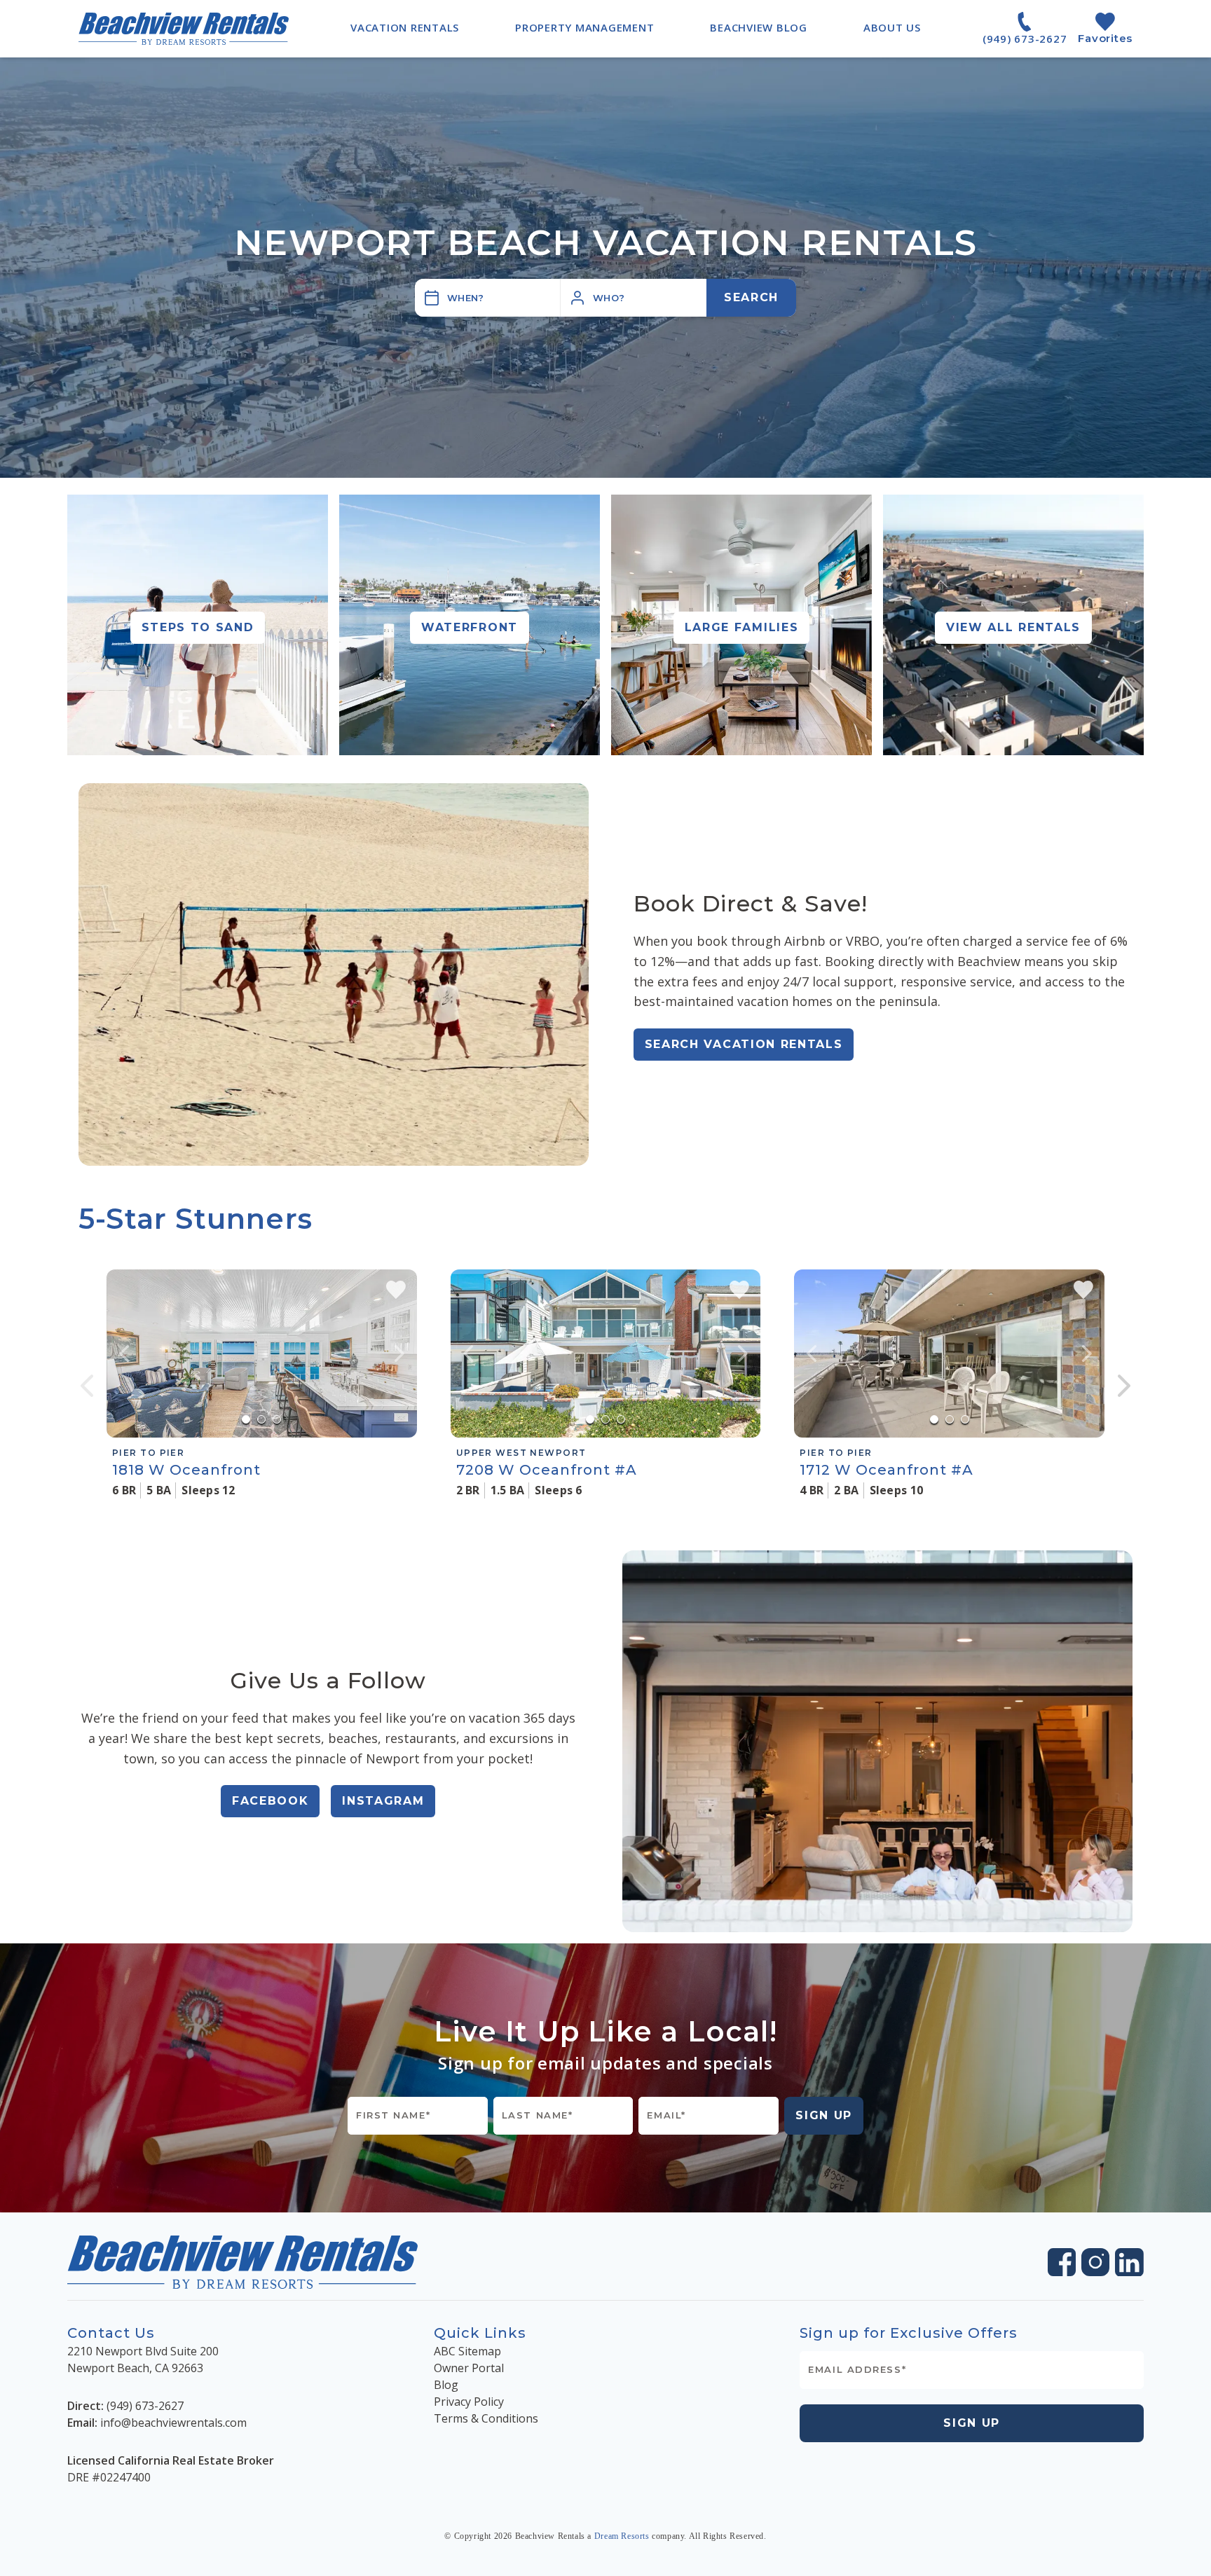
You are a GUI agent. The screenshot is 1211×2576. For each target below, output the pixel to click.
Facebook (270, 1801)
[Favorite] (396, 1290)
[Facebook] (1062, 2262)
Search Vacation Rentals (744, 1044)
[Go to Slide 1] (246, 1419)
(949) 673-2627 (145, 2406)
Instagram (383, 1801)
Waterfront (470, 627)
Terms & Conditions (486, 2418)
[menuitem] (405, 27)
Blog (446, 2385)
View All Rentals (1013, 627)
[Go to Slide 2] (261, 1419)
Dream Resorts (622, 2536)
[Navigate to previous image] (124, 1354)
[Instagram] (1095, 2262)
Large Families (742, 627)
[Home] (184, 28)
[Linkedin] (1129, 2262)
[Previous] (87, 1386)
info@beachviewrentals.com (173, 2423)
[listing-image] (262, 1354)
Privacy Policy (469, 2402)
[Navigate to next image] (399, 1354)
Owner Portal (469, 2368)
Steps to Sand (198, 627)
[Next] (1124, 1386)
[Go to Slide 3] (277, 1419)
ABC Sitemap (467, 2351)
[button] (634, 298)
